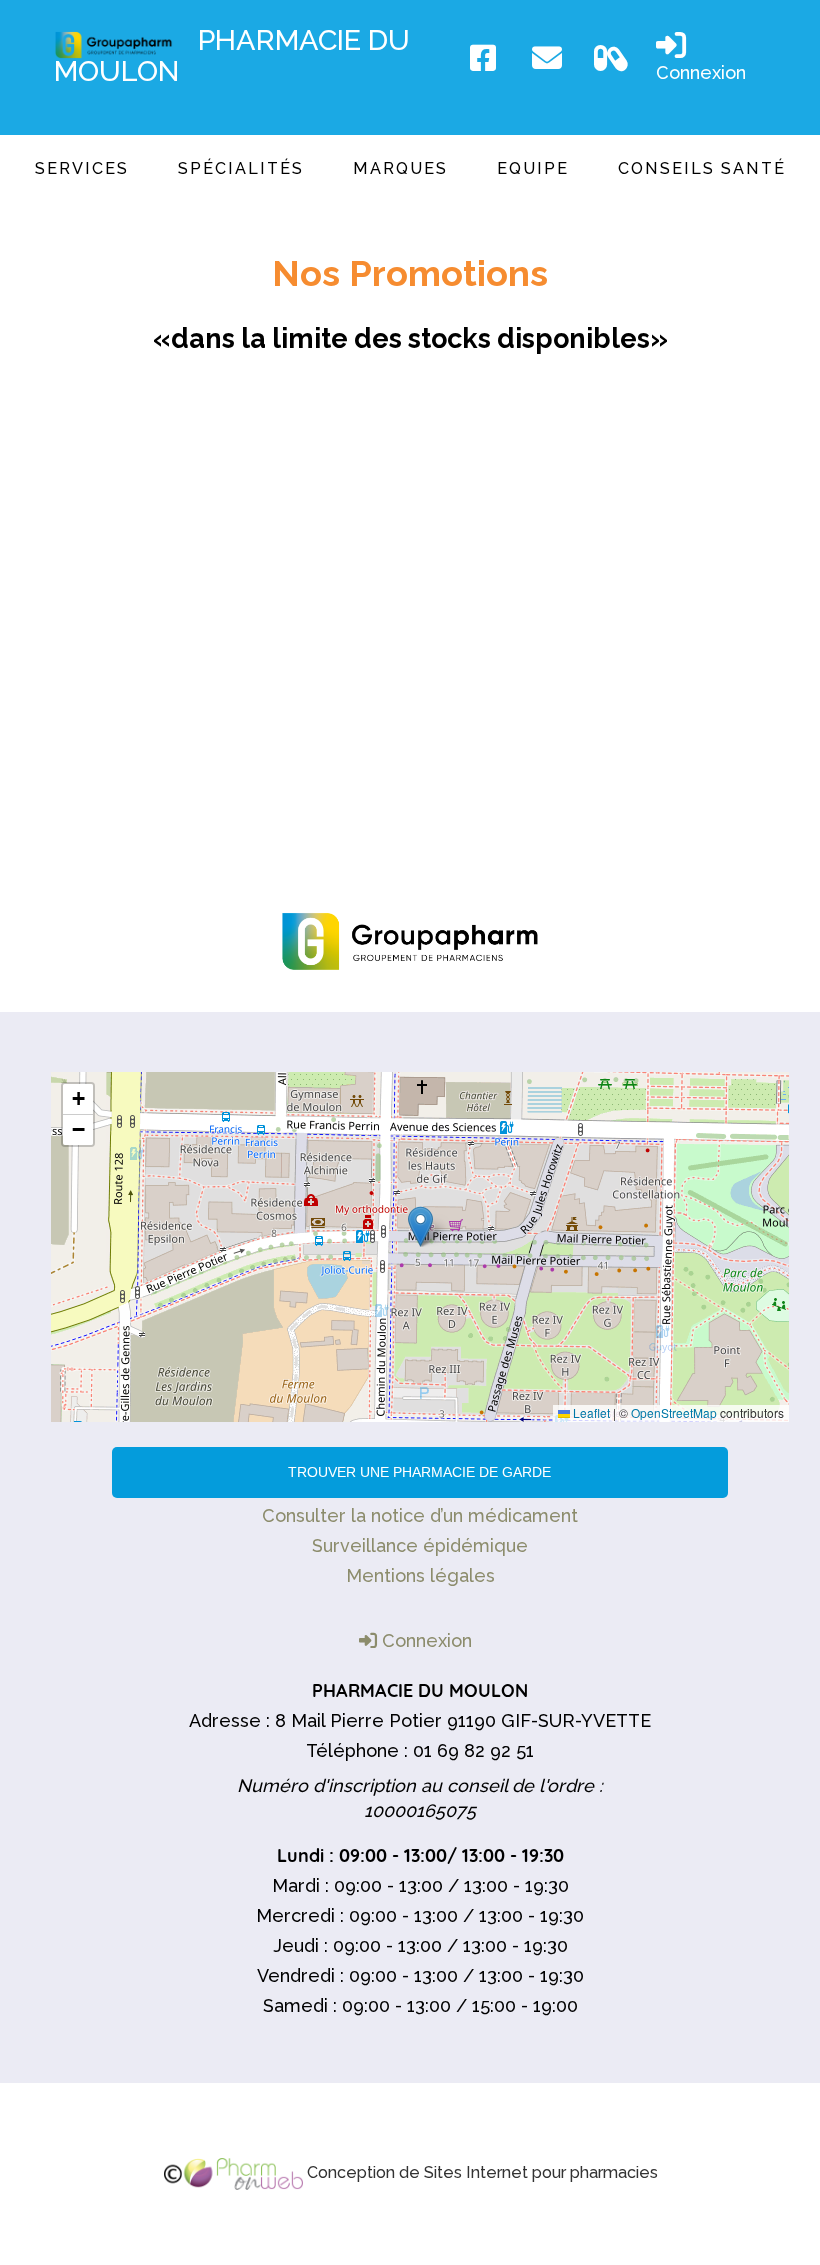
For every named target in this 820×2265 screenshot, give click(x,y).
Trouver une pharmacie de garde (419, 1472)
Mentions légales (420, 1575)
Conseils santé (702, 168)
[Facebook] (491, 58)
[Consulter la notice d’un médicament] (615, 58)
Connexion (701, 72)
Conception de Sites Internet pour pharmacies (480, 2172)
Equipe (533, 168)
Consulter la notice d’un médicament (420, 1515)
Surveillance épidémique (420, 1545)
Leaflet (590, 1412)
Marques (400, 168)
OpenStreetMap (674, 1412)
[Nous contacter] (553, 58)
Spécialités (241, 168)
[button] (420, 1226)
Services (82, 168)
